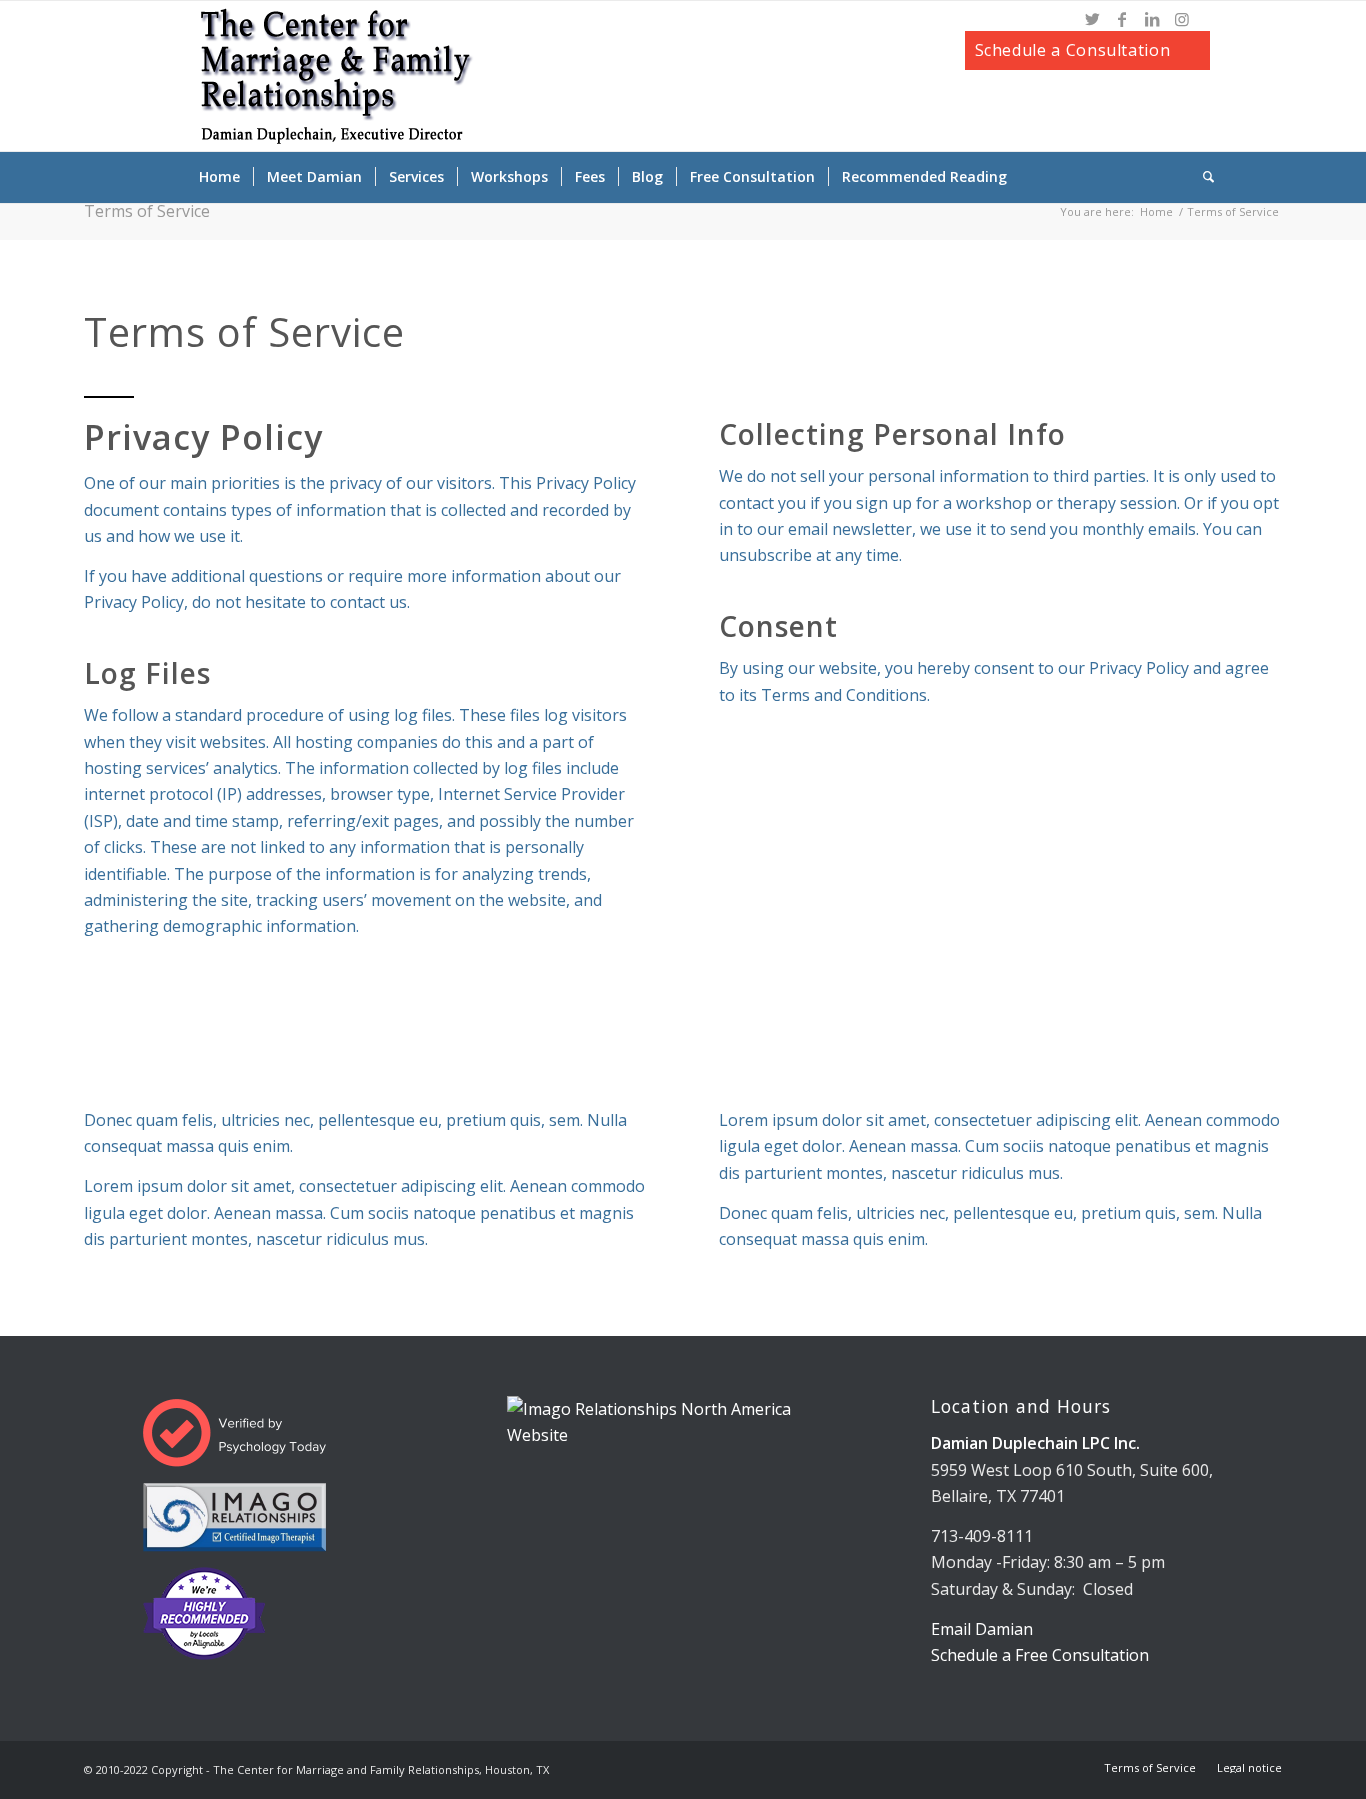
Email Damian (982, 1629)
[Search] (1202, 177)
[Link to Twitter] (1092, 19)
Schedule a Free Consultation (1040, 1655)
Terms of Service (147, 211)
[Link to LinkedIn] (1152, 19)
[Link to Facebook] (1122, 19)
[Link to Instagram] (1182, 19)
